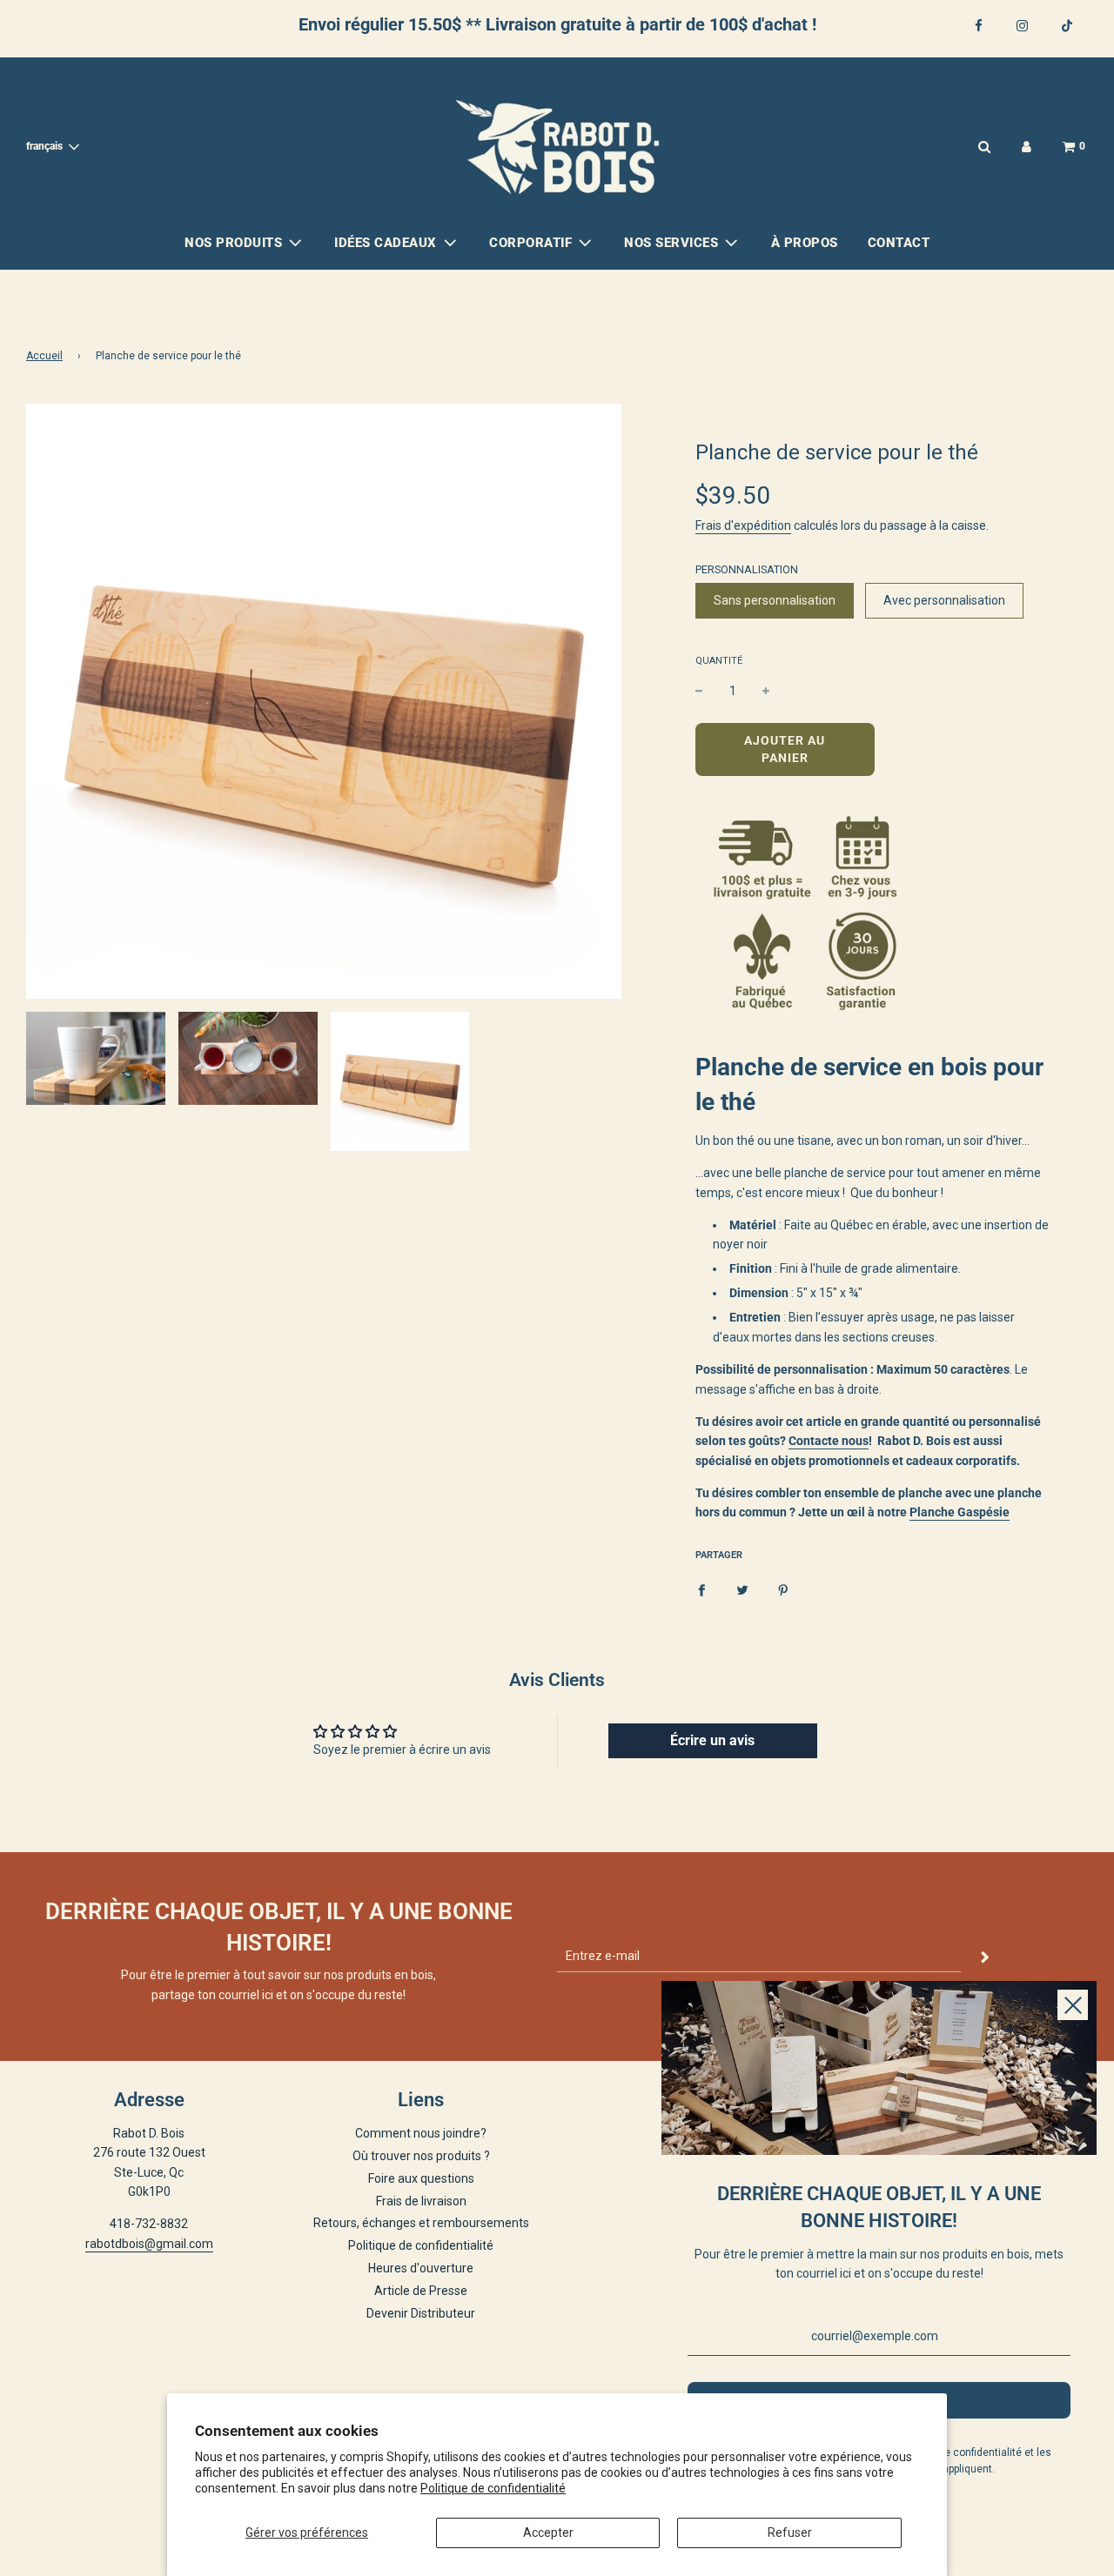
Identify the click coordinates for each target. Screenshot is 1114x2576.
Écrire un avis (712, 1740)
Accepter (548, 2533)
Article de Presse (421, 2291)
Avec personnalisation (944, 600)
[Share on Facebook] (701, 1589)
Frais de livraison (421, 2201)
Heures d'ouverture (421, 2268)
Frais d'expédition (743, 525)
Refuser (790, 2533)
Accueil (44, 356)
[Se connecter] (1027, 147)
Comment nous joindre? (421, 2133)
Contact (899, 243)
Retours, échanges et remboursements (421, 2223)
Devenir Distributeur (421, 2313)
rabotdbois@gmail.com (149, 2244)
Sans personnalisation (775, 600)
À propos (805, 243)
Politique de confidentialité (493, 2488)
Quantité (719, 661)
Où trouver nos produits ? (421, 2156)
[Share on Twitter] (742, 1589)
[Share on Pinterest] (783, 1589)
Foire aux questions (421, 2178)
